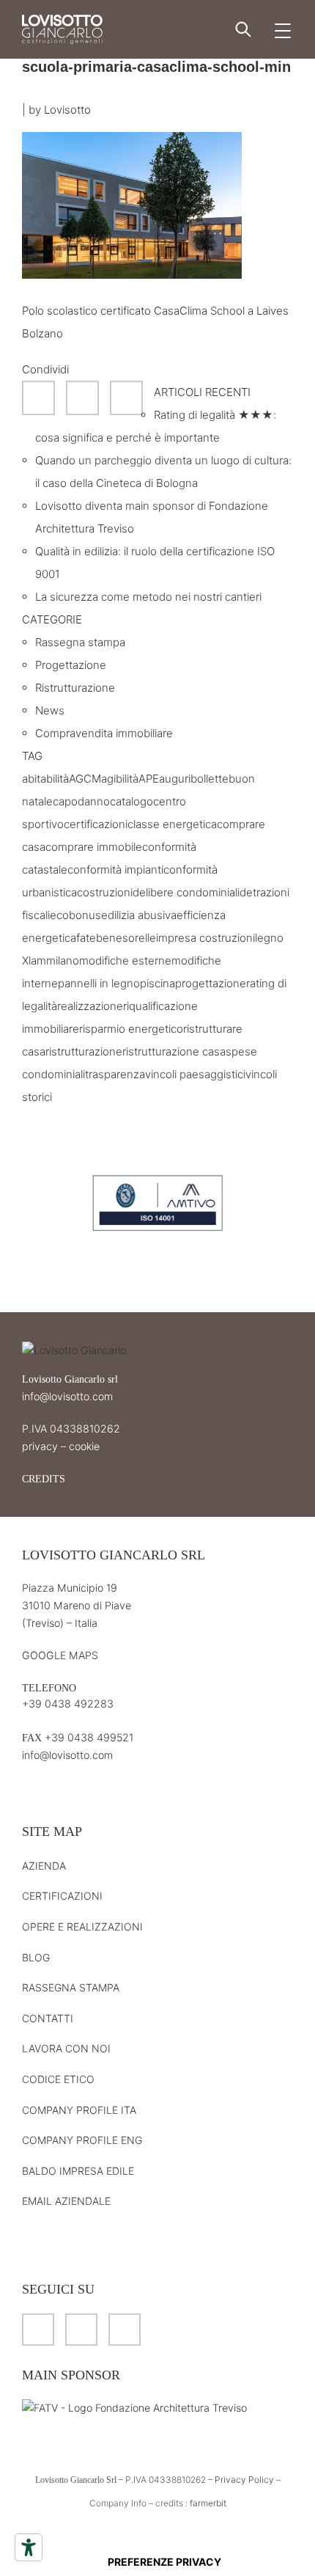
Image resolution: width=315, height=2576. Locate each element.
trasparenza (115, 1074)
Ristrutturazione (75, 688)
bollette (210, 779)
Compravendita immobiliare (104, 733)
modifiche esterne (125, 960)
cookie (84, 1446)
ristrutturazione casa (174, 1051)
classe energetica (172, 824)
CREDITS (44, 1479)
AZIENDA (44, 1866)
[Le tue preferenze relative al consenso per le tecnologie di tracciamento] (164, 2562)
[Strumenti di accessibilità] (29, 2547)
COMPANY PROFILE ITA (79, 2110)
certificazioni (96, 824)
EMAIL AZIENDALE (66, 2201)
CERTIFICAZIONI (62, 1896)
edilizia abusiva (139, 915)
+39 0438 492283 (68, 1704)
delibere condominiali (186, 892)
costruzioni (105, 892)
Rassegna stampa (80, 642)
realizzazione (90, 1006)
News (50, 710)
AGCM (85, 779)
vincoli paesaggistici (195, 1074)
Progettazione (71, 665)
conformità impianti (115, 870)
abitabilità (45, 779)
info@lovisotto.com (67, 1396)
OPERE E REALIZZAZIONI (82, 1926)
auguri (175, 779)
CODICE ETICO (58, 2079)
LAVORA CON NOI (66, 2048)
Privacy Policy (244, 2480)
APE (149, 779)
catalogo (131, 801)
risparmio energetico (131, 1029)
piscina (157, 983)
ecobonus (75, 915)
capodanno (81, 801)
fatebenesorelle (116, 938)
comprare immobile (94, 847)
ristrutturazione (84, 1051)
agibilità (120, 779)
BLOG (36, 1957)
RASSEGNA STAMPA (71, 1987)
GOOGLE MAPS (60, 1655)
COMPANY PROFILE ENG (82, 2140)
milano (63, 960)
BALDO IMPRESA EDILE (78, 2171)
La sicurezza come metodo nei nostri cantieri (148, 597)
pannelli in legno (99, 983)
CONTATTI (48, 2018)
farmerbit (208, 2503)
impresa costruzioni (205, 938)
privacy (40, 1446)
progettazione (211, 983)
